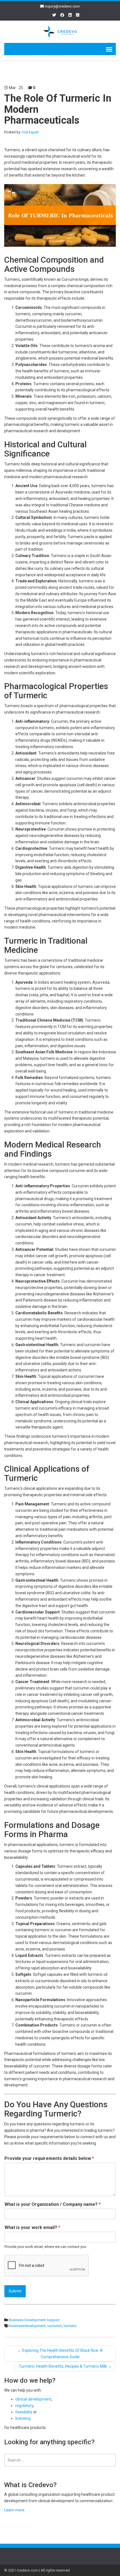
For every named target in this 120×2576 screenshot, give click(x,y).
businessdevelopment (27, 2326)
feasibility (24, 2412)
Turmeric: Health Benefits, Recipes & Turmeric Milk (65, 2366)
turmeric (70, 2326)
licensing (23, 2418)
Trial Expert (30, 132)
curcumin (55, 2326)
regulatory (24, 2406)
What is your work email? (32, 2227)
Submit (15, 2291)
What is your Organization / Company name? (53, 2204)
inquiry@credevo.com (62, 6)
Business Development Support (34, 2320)
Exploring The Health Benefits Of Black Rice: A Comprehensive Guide (60, 2354)
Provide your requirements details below (49, 2158)
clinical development (33, 2399)
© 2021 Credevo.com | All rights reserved (37, 2570)
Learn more (14, 2510)
